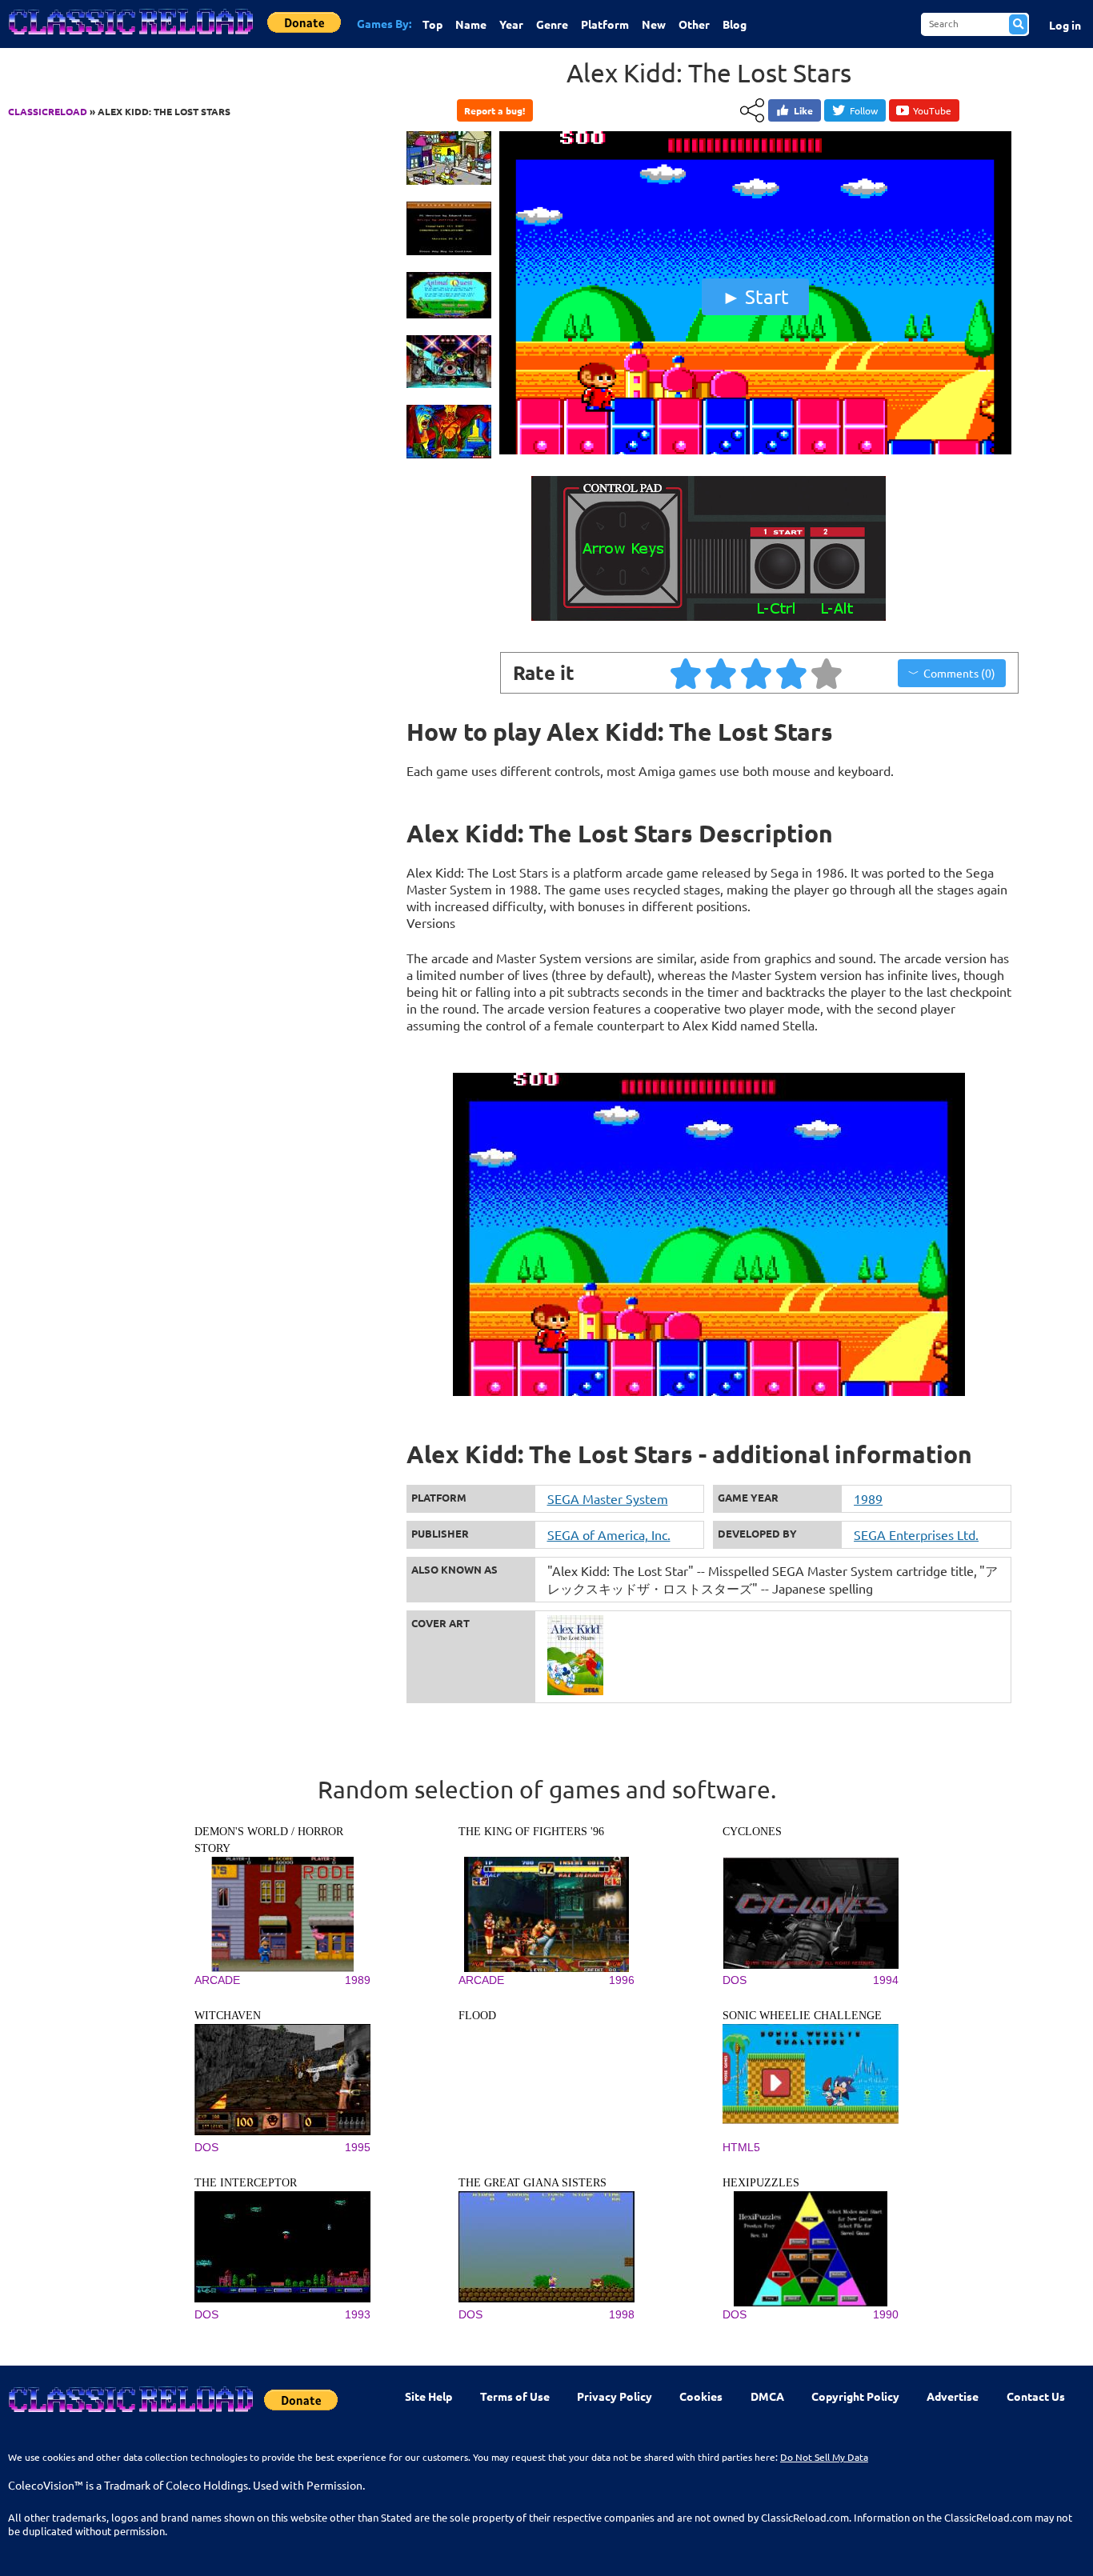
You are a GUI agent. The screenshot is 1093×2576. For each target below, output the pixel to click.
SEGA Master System (608, 1498)
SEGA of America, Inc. (609, 1534)
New (654, 24)
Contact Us (1036, 2396)
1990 (886, 2314)
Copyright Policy (855, 2396)
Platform (605, 24)
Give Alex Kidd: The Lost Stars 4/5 (792, 673)
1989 (868, 1498)
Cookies (701, 2396)
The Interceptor (246, 2183)
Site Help (428, 2396)
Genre (552, 24)
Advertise (953, 2396)
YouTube (932, 110)
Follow (864, 110)
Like (803, 110)
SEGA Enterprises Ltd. (916, 1534)
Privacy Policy (615, 2396)
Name (471, 24)
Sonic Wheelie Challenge (802, 2016)
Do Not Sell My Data (824, 2457)
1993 (358, 2314)
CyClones (752, 1832)
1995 (358, 2147)
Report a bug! (494, 110)
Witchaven (228, 2016)
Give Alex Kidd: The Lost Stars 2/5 (722, 673)
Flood (477, 2016)
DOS (735, 1980)
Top (432, 24)
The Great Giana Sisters (532, 2183)
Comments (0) (959, 673)
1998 (622, 2314)
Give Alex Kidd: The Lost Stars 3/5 (757, 673)
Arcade (217, 1980)
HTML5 (741, 2147)
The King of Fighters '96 (531, 1832)
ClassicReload (48, 111)
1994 (886, 1980)
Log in (1065, 25)
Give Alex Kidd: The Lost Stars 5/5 (827, 673)
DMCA (767, 2396)
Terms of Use (515, 2396)
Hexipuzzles (761, 2183)
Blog (735, 24)
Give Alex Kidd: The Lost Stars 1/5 (687, 673)
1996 (622, 1980)
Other (694, 24)
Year (511, 24)
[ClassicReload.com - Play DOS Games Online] (130, 38)
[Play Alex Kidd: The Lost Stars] (755, 450)
